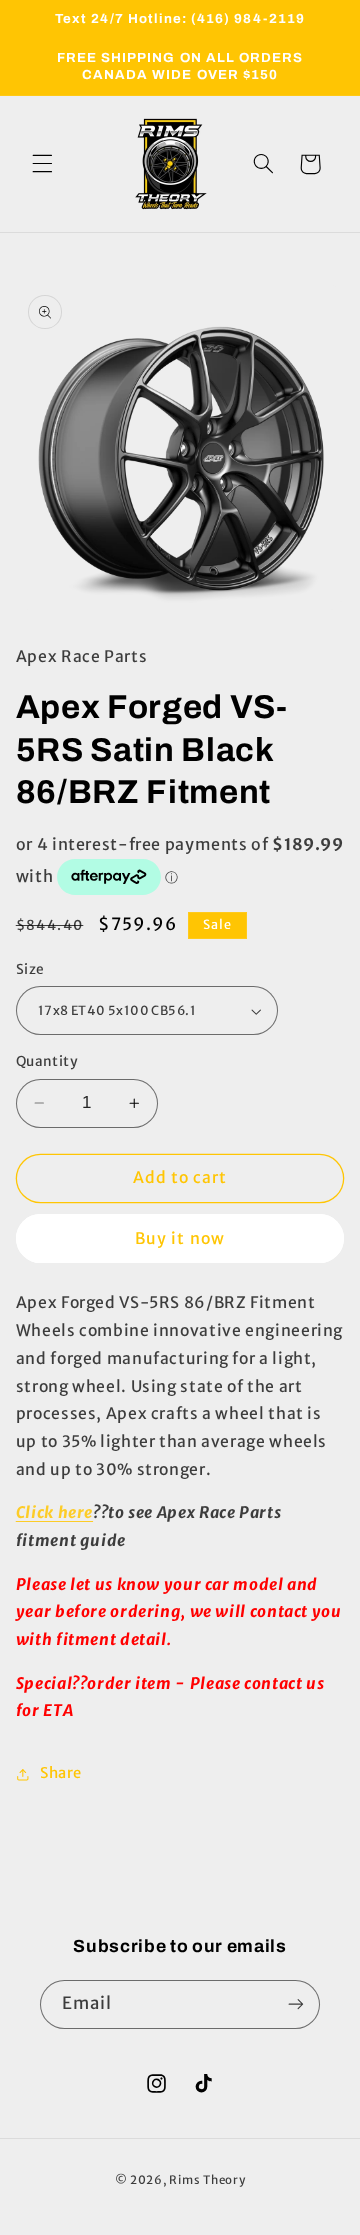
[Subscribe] (296, 2004)
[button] (42, 164)
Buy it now (180, 1238)
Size (30, 969)
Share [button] (61, 1773)
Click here (54, 1512)
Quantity (47, 1061)
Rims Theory (207, 2180)
